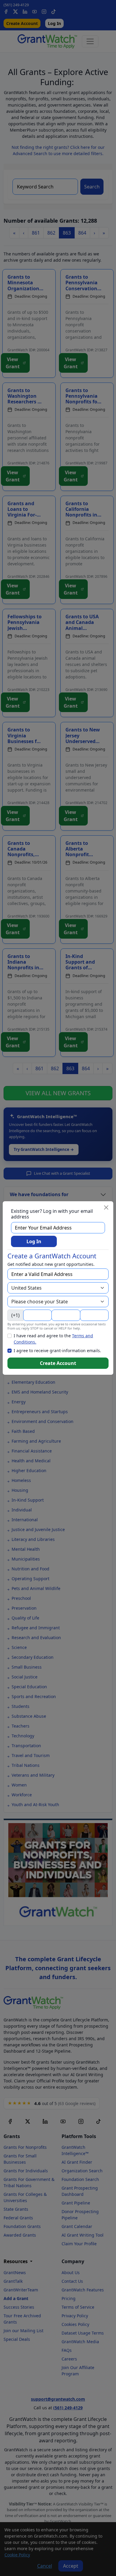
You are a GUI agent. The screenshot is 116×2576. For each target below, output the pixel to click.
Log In (34, 1241)
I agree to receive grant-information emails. (57, 1351)
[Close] (106, 1207)
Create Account (58, 1363)
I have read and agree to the (53, 1339)
